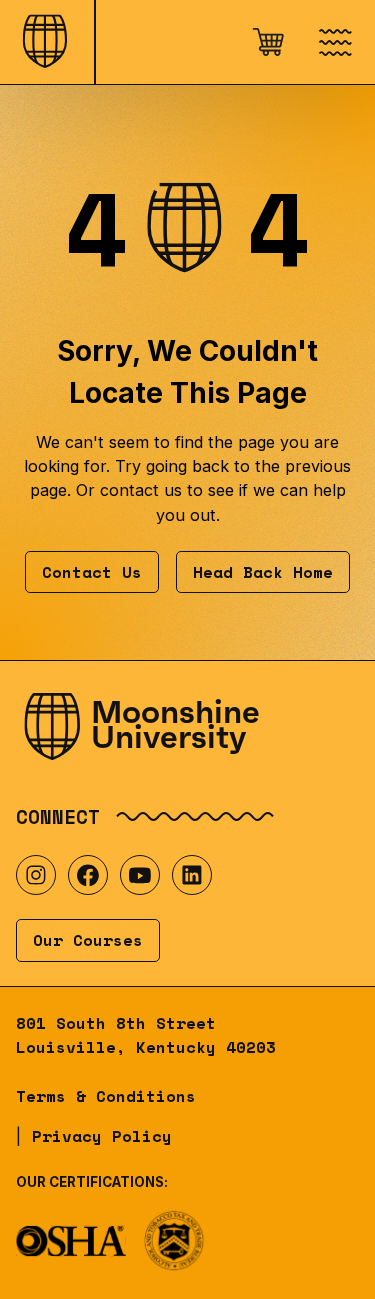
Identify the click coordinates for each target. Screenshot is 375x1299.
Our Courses (88, 940)
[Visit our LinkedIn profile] (192, 875)
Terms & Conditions (106, 1096)
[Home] (47, 42)
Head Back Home (263, 572)
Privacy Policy (102, 1136)
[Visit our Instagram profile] (36, 875)
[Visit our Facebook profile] (88, 875)
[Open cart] (268, 42)
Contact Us (92, 572)
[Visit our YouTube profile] (140, 875)
